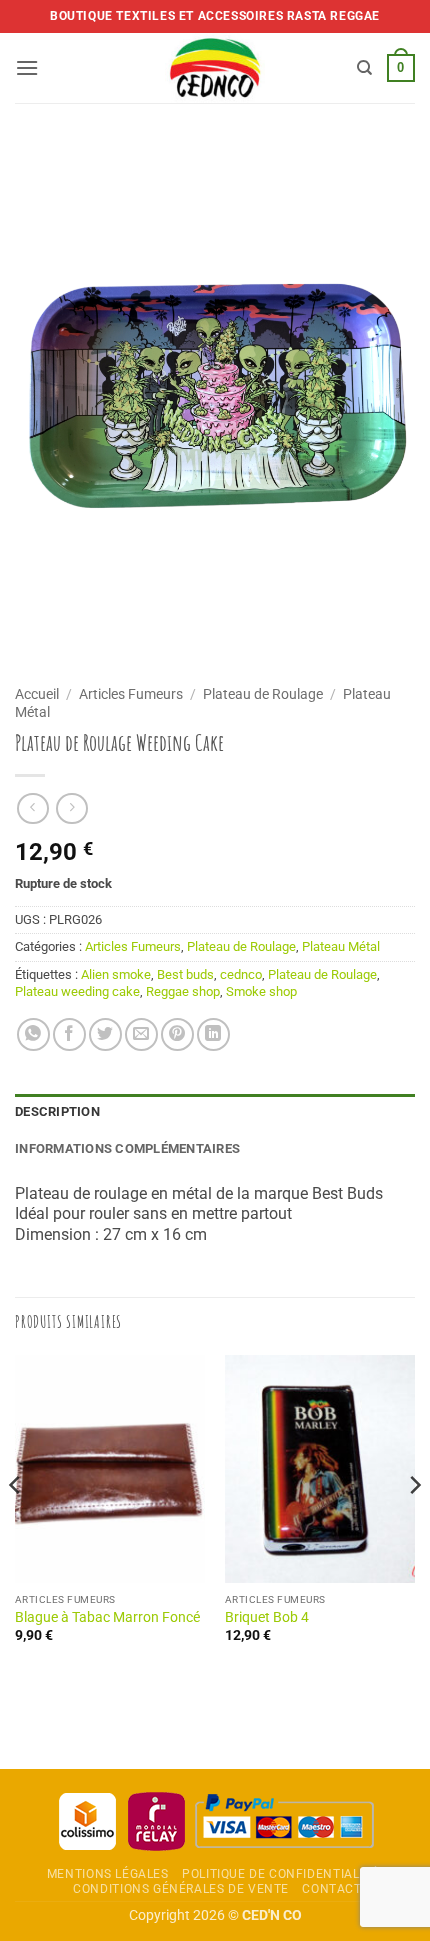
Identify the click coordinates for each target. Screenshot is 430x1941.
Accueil (37, 694)
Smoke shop (261, 991)
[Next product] (32, 808)
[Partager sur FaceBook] (69, 1034)
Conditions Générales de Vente (181, 1889)
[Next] (414, 1525)
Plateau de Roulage (263, 694)
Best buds (185, 974)
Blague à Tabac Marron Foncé (107, 1617)
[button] (27, 67)
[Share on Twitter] (105, 1034)
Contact (331, 1889)
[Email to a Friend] (141, 1034)
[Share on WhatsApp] (33, 1034)
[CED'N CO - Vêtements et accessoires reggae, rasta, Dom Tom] (215, 68)
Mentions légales (108, 1874)
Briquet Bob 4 (267, 1617)
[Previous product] (71, 808)
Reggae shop (183, 991)
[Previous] (16, 1525)
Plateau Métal (341, 946)
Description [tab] (57, 1111)
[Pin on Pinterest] (177, 1034)
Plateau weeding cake (77, 991)
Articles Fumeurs (131, 694)
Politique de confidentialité (280, 1874)
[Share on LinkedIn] (213, 1034)
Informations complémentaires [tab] (127, 1148)
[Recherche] (364, 68)
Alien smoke (116, 974)
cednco (241, 974)
